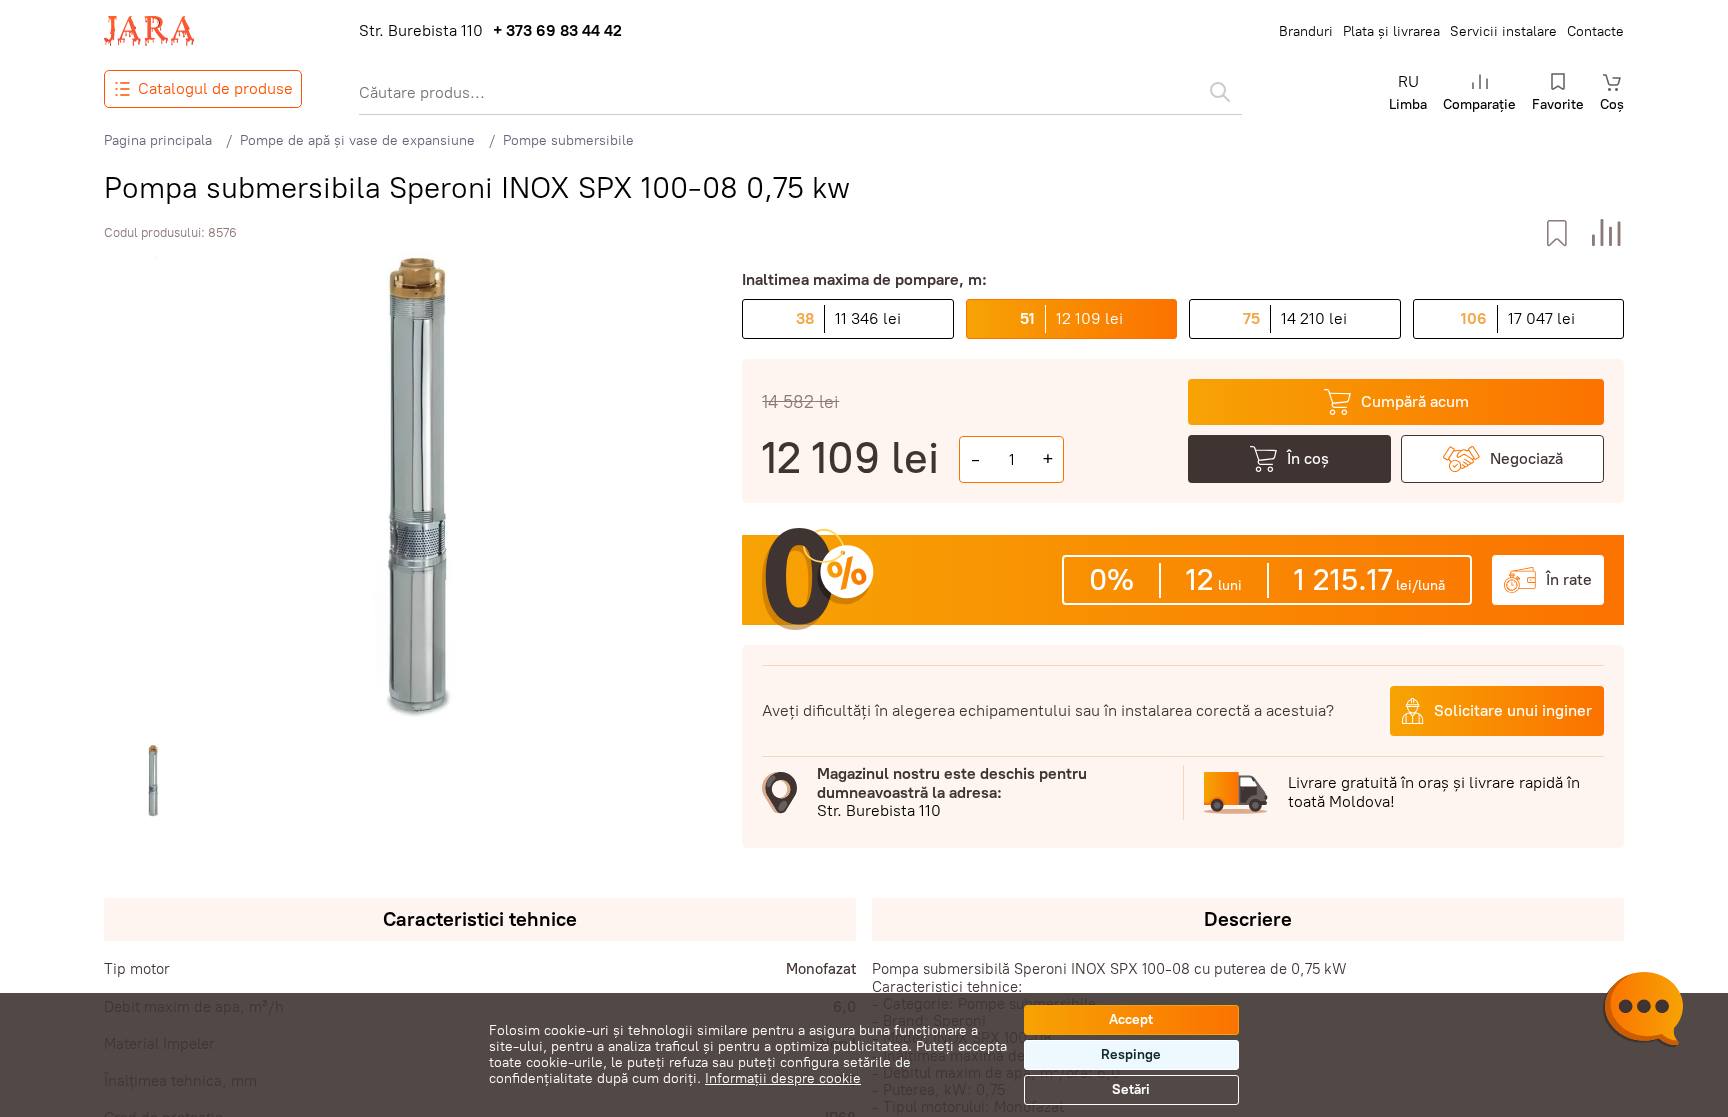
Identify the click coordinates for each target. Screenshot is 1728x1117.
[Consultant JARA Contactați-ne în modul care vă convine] (1643, 1012)
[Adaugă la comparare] (1606, 233)
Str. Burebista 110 (421, 31)
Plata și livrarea (1391, 31)
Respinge (1131, 1054)
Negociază (1526, 458)
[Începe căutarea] (1220, 92)
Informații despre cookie (783, 1078)
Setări (1131, 1089)
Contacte (1595, 31)
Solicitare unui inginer (1513, 710)
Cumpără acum (1415, 401)
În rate (1569, 579)
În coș (1308, 458)
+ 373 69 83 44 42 (557, 31)
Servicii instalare (1503, 31)
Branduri (1306, 31)
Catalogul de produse (215, 88)
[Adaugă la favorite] (1556, 233)
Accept (1131, 1019)
